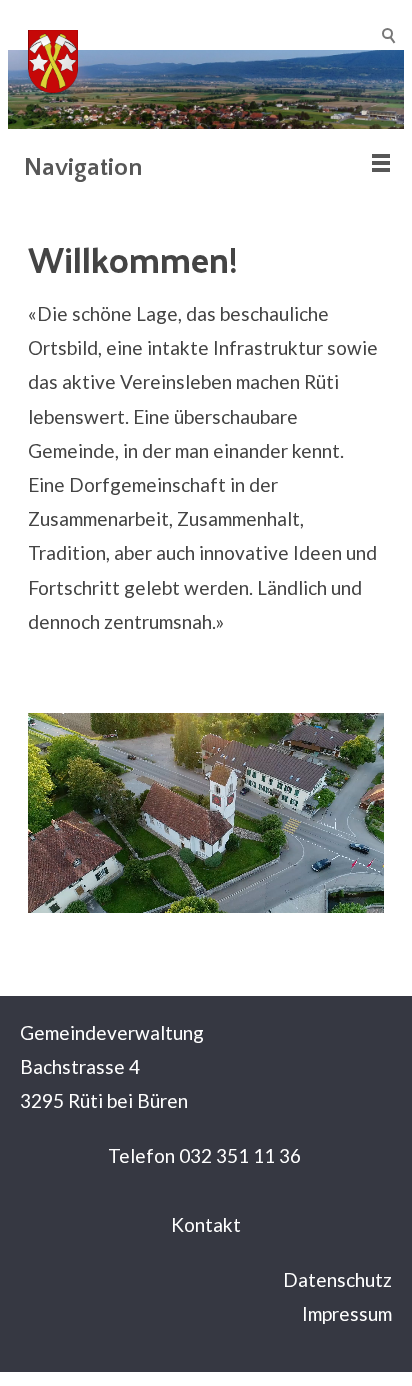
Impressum (347, 1313)
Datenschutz (337, 1279)
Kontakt (206, 1224)
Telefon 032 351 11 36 (204, 1155)
